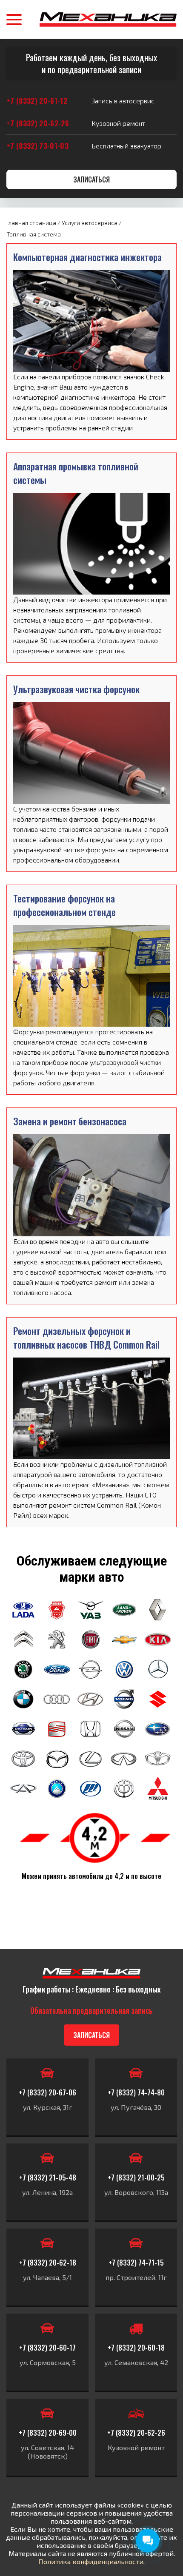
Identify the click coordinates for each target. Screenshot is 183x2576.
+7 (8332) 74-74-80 (136, 2092)
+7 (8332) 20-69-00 (48, 2433)
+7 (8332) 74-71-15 (136, 2263)
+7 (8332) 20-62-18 (48, 2263)
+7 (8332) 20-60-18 (136, 2348)
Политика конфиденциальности (91, 2561)
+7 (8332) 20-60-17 (47, 2348)
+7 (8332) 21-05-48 (48, 2178)
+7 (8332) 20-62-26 (136, 2433)
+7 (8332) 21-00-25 (136, 2178)
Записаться (91, 179)
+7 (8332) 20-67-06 (47, 2092)
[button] (14, 20)
